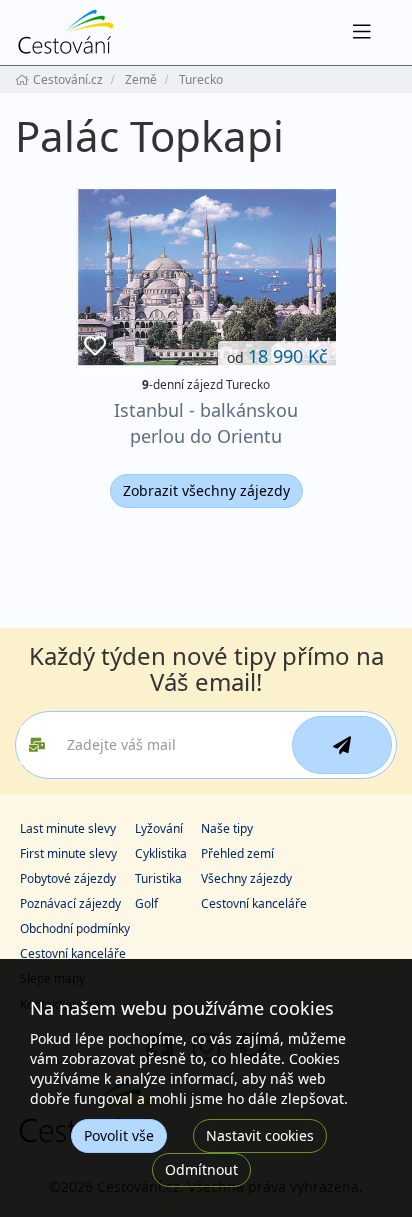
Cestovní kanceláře (254, 903)
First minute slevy (68, 853)
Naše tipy (227, 828)
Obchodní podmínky (75, 928)
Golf (146, 903)
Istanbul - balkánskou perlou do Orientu (206, 422)
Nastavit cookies (260, 1135)
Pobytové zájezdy (68, 878)
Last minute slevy (68, 828)
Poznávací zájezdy (70, 903)
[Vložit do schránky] (95, 346)
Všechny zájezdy (246, 878)
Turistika (158, 878)
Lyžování (159, 828)
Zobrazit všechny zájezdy (206, 490)
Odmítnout (201, 1169)
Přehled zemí (237, 853)
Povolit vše (119, 1135)
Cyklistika (161, 853)
